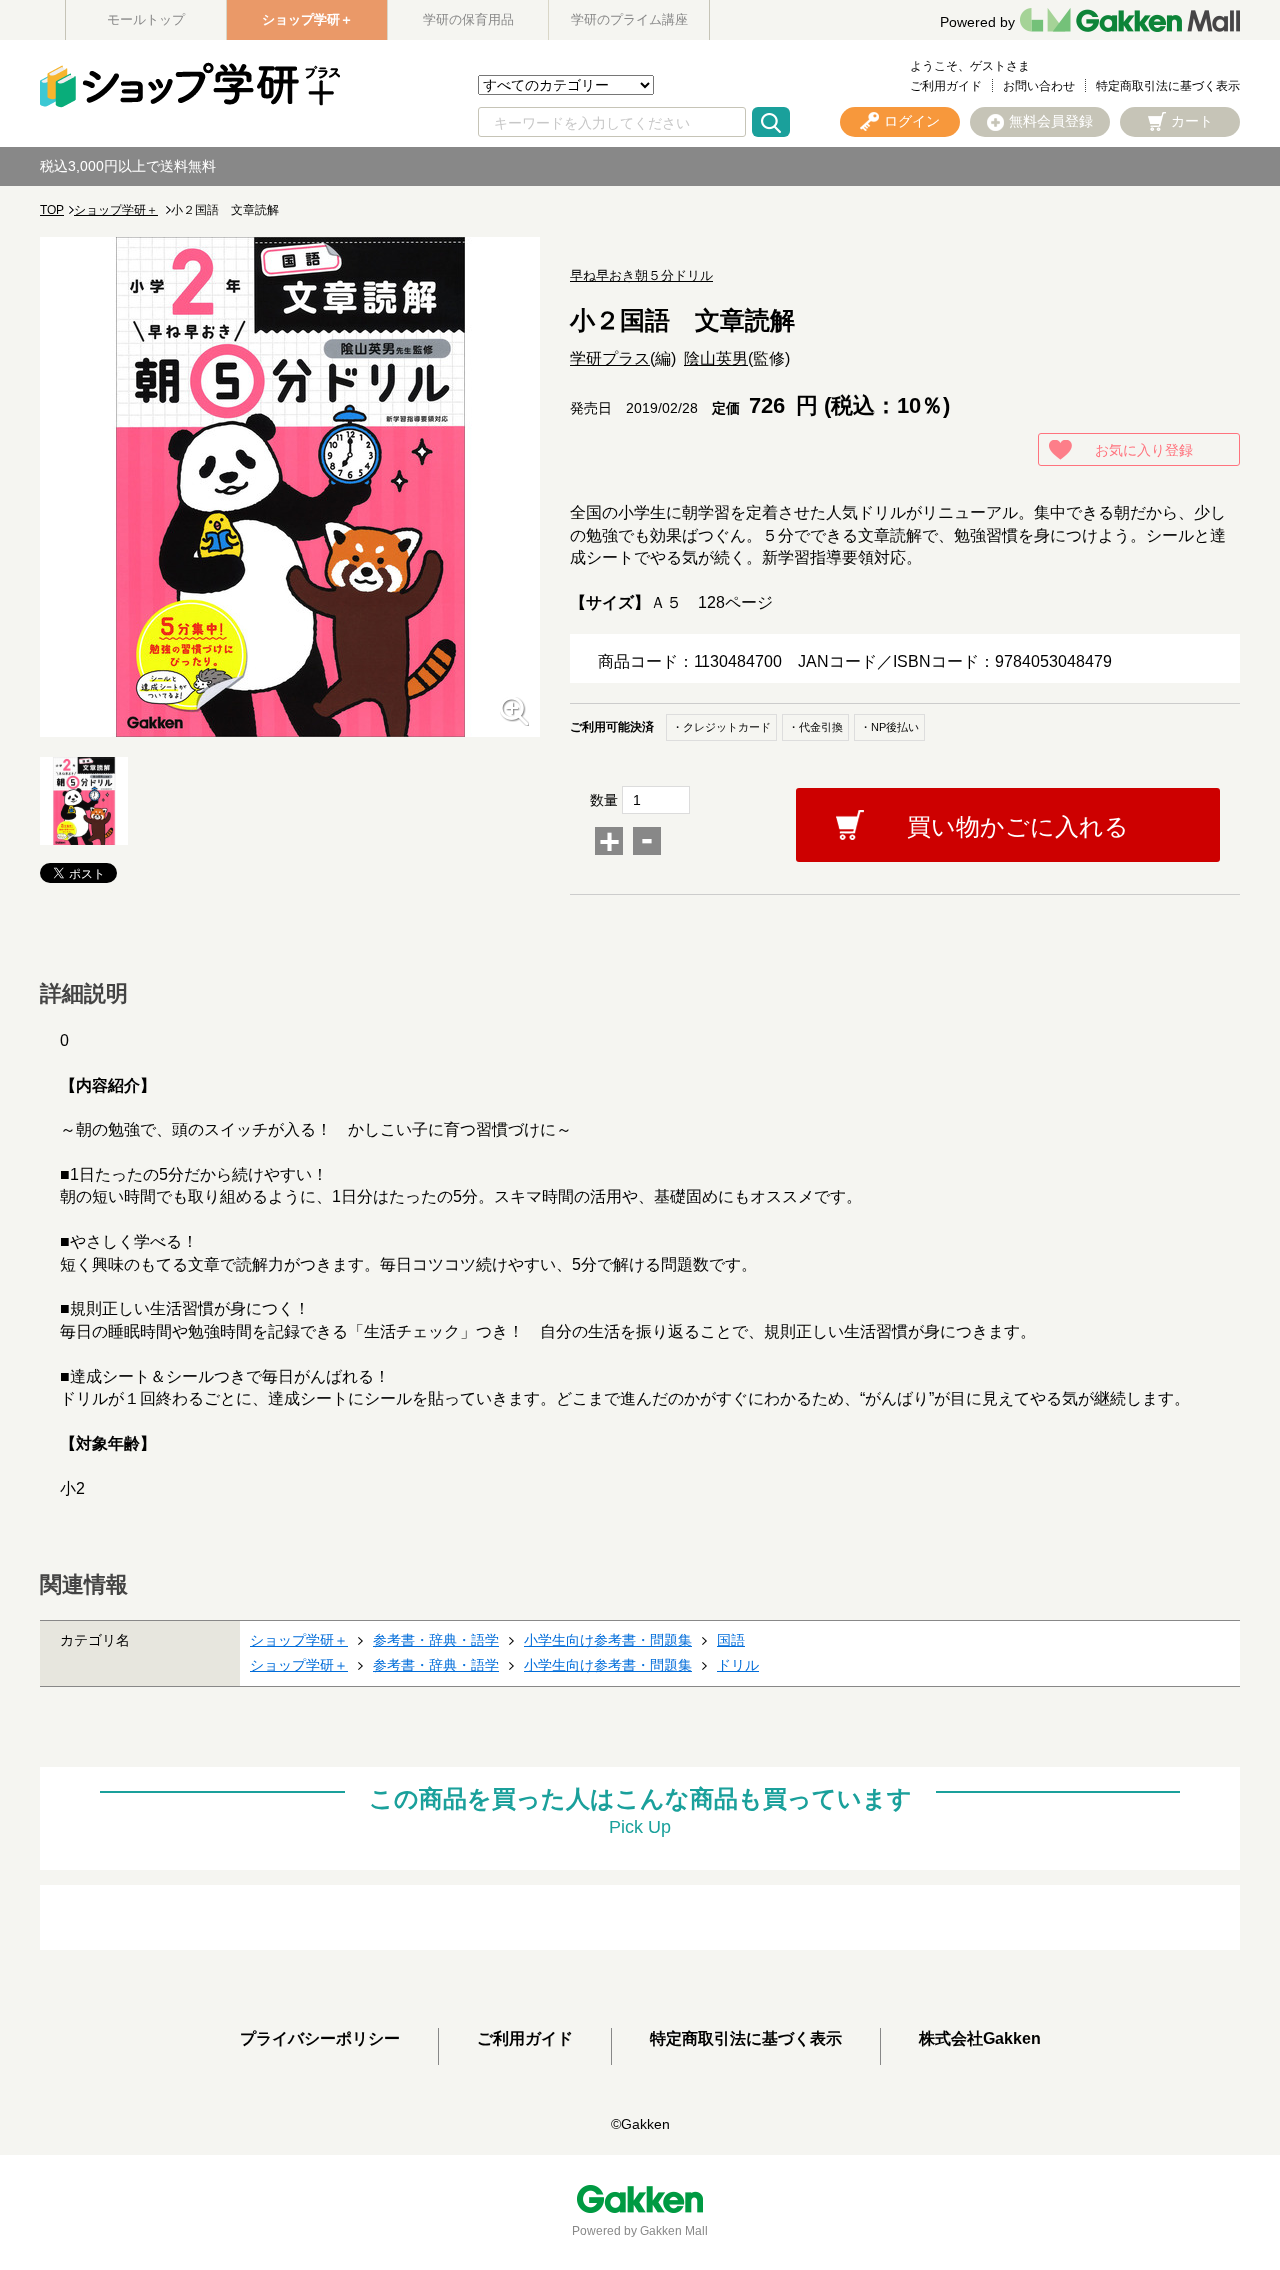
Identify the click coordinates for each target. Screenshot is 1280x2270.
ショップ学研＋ (307, 19)
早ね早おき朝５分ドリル (641, 275)
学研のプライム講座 (629, 19)
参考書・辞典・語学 (436, 1640)
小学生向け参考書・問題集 (608, 1640)
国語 (731, 1640)
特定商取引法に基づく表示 (1168, 86)
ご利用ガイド (946, 86)
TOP (52, 210)
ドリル (738, 1665)
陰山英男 (716, 358)
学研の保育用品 (468, 19)
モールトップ (146, 19)
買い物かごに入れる (1018, 826)
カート (1192, 121)
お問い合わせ (1039, 86)
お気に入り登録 (1144, 450)
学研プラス (610, 358)
